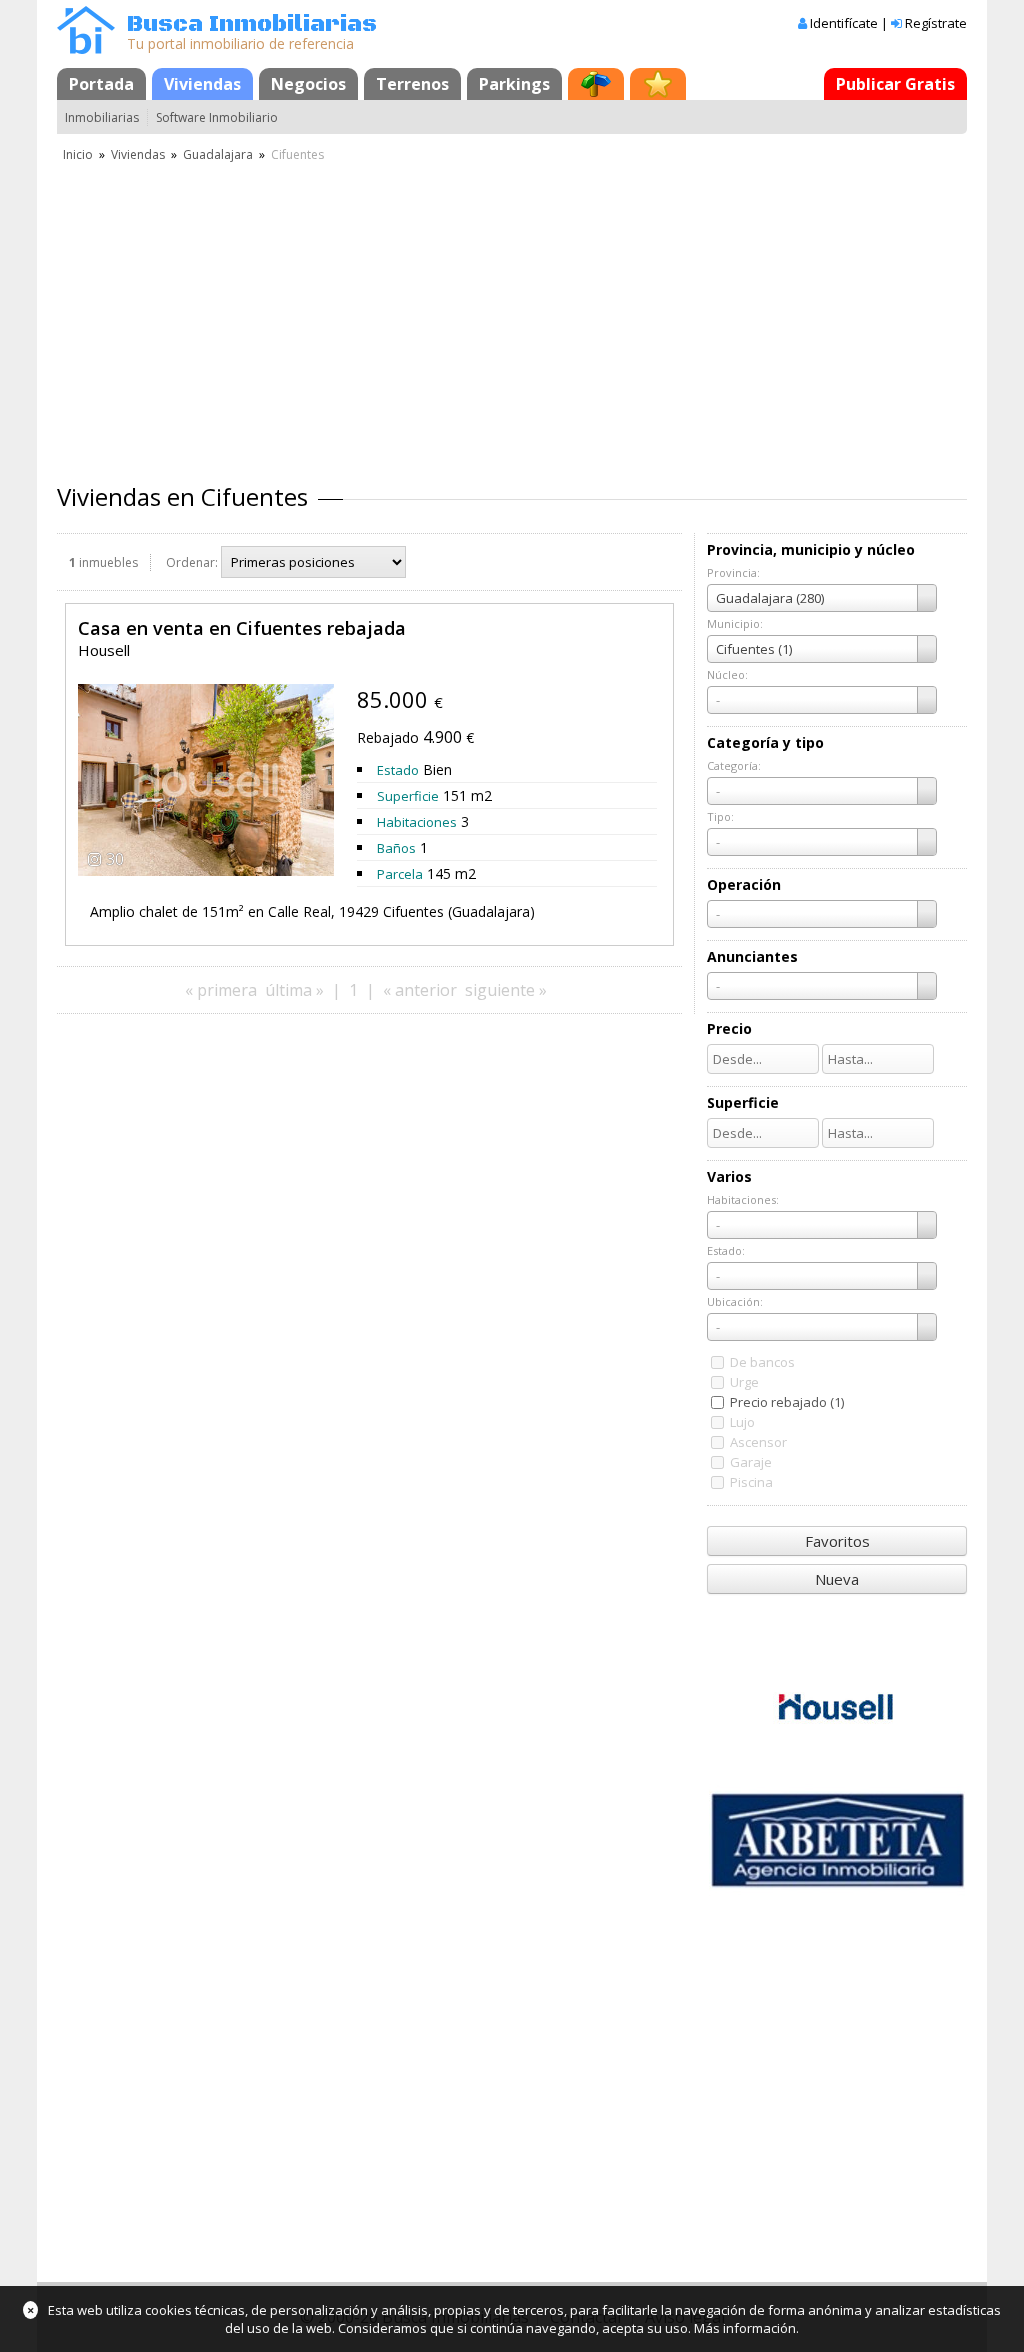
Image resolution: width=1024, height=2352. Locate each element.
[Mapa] (596, 84)
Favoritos (837, 1541)
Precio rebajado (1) (787, 1402)
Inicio (78, 154)
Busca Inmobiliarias (252, 24)
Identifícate (844, 23)
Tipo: (720, 816)
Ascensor (758, 1442)
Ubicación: (735, 1301)
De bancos (762, 1362)
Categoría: (734, 765)
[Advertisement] (512, 315)
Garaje (751, 1462)
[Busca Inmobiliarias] (86, 49)
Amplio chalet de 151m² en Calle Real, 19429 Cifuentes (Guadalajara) (312, 911)
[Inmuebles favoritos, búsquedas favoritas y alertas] (658, 84)
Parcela (400, 874)
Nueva (837, 1579)
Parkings (514, 84)
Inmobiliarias (102, 117)
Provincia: (733, 572)
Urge (744, 1382)
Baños (396, 848)
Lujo (742, 1422)
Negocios (308, 84)
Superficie (408, 796)
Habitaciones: (743, 1199)
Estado (398, 770)
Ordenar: (192, 562)
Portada (101, 84)
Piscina (751, 1482)
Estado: (726, 1250)
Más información (745, 2328)
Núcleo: (727, 674)
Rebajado (388, 737)
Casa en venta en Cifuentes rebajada (242, 628)
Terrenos (412, 84)
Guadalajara (218, 154)
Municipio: (735, 623)
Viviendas (202, 84)
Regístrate (936, 23)
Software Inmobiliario (217, 117)
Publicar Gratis (895, 84)
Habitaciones (417, 822)
